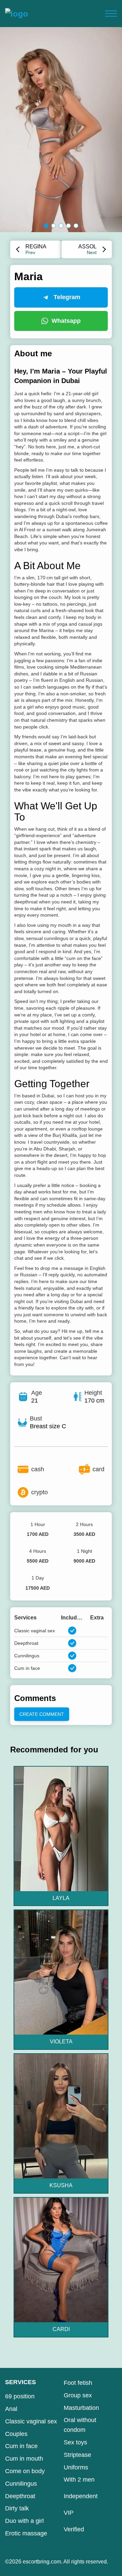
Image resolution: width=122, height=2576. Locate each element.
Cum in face (21, 2446)
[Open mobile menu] (111, 14)
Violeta (61, 2042)
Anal (11, 2409)
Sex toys (75, 2442)
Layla (61, 1898)
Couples (16, 2434)
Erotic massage (26, 2533)
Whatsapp (66, 321)
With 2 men (79, 2480)
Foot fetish (78, 2383)
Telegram (67, 297)
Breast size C (48, 1426)
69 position (20, 2396)
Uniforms (76, 2467)
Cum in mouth (24, 2459)
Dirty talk (17, 2508)
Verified (74, 2529)
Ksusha (61, 2185)
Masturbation (81, 2408)
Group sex (78, 2395)
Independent (81, 2496)
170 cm (94, 1401)
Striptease (77, 2455)
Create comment (42, 1714)
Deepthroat (20, 2496)
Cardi (61, 2329)
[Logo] (17, 14)
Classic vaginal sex (31, 2421)
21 (35, 1401)
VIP (69, 2513)
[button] (46, 226)
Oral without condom (80, 2425)
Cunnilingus (21, 2484)
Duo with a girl (24, 2521)
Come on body (25, 2471)
